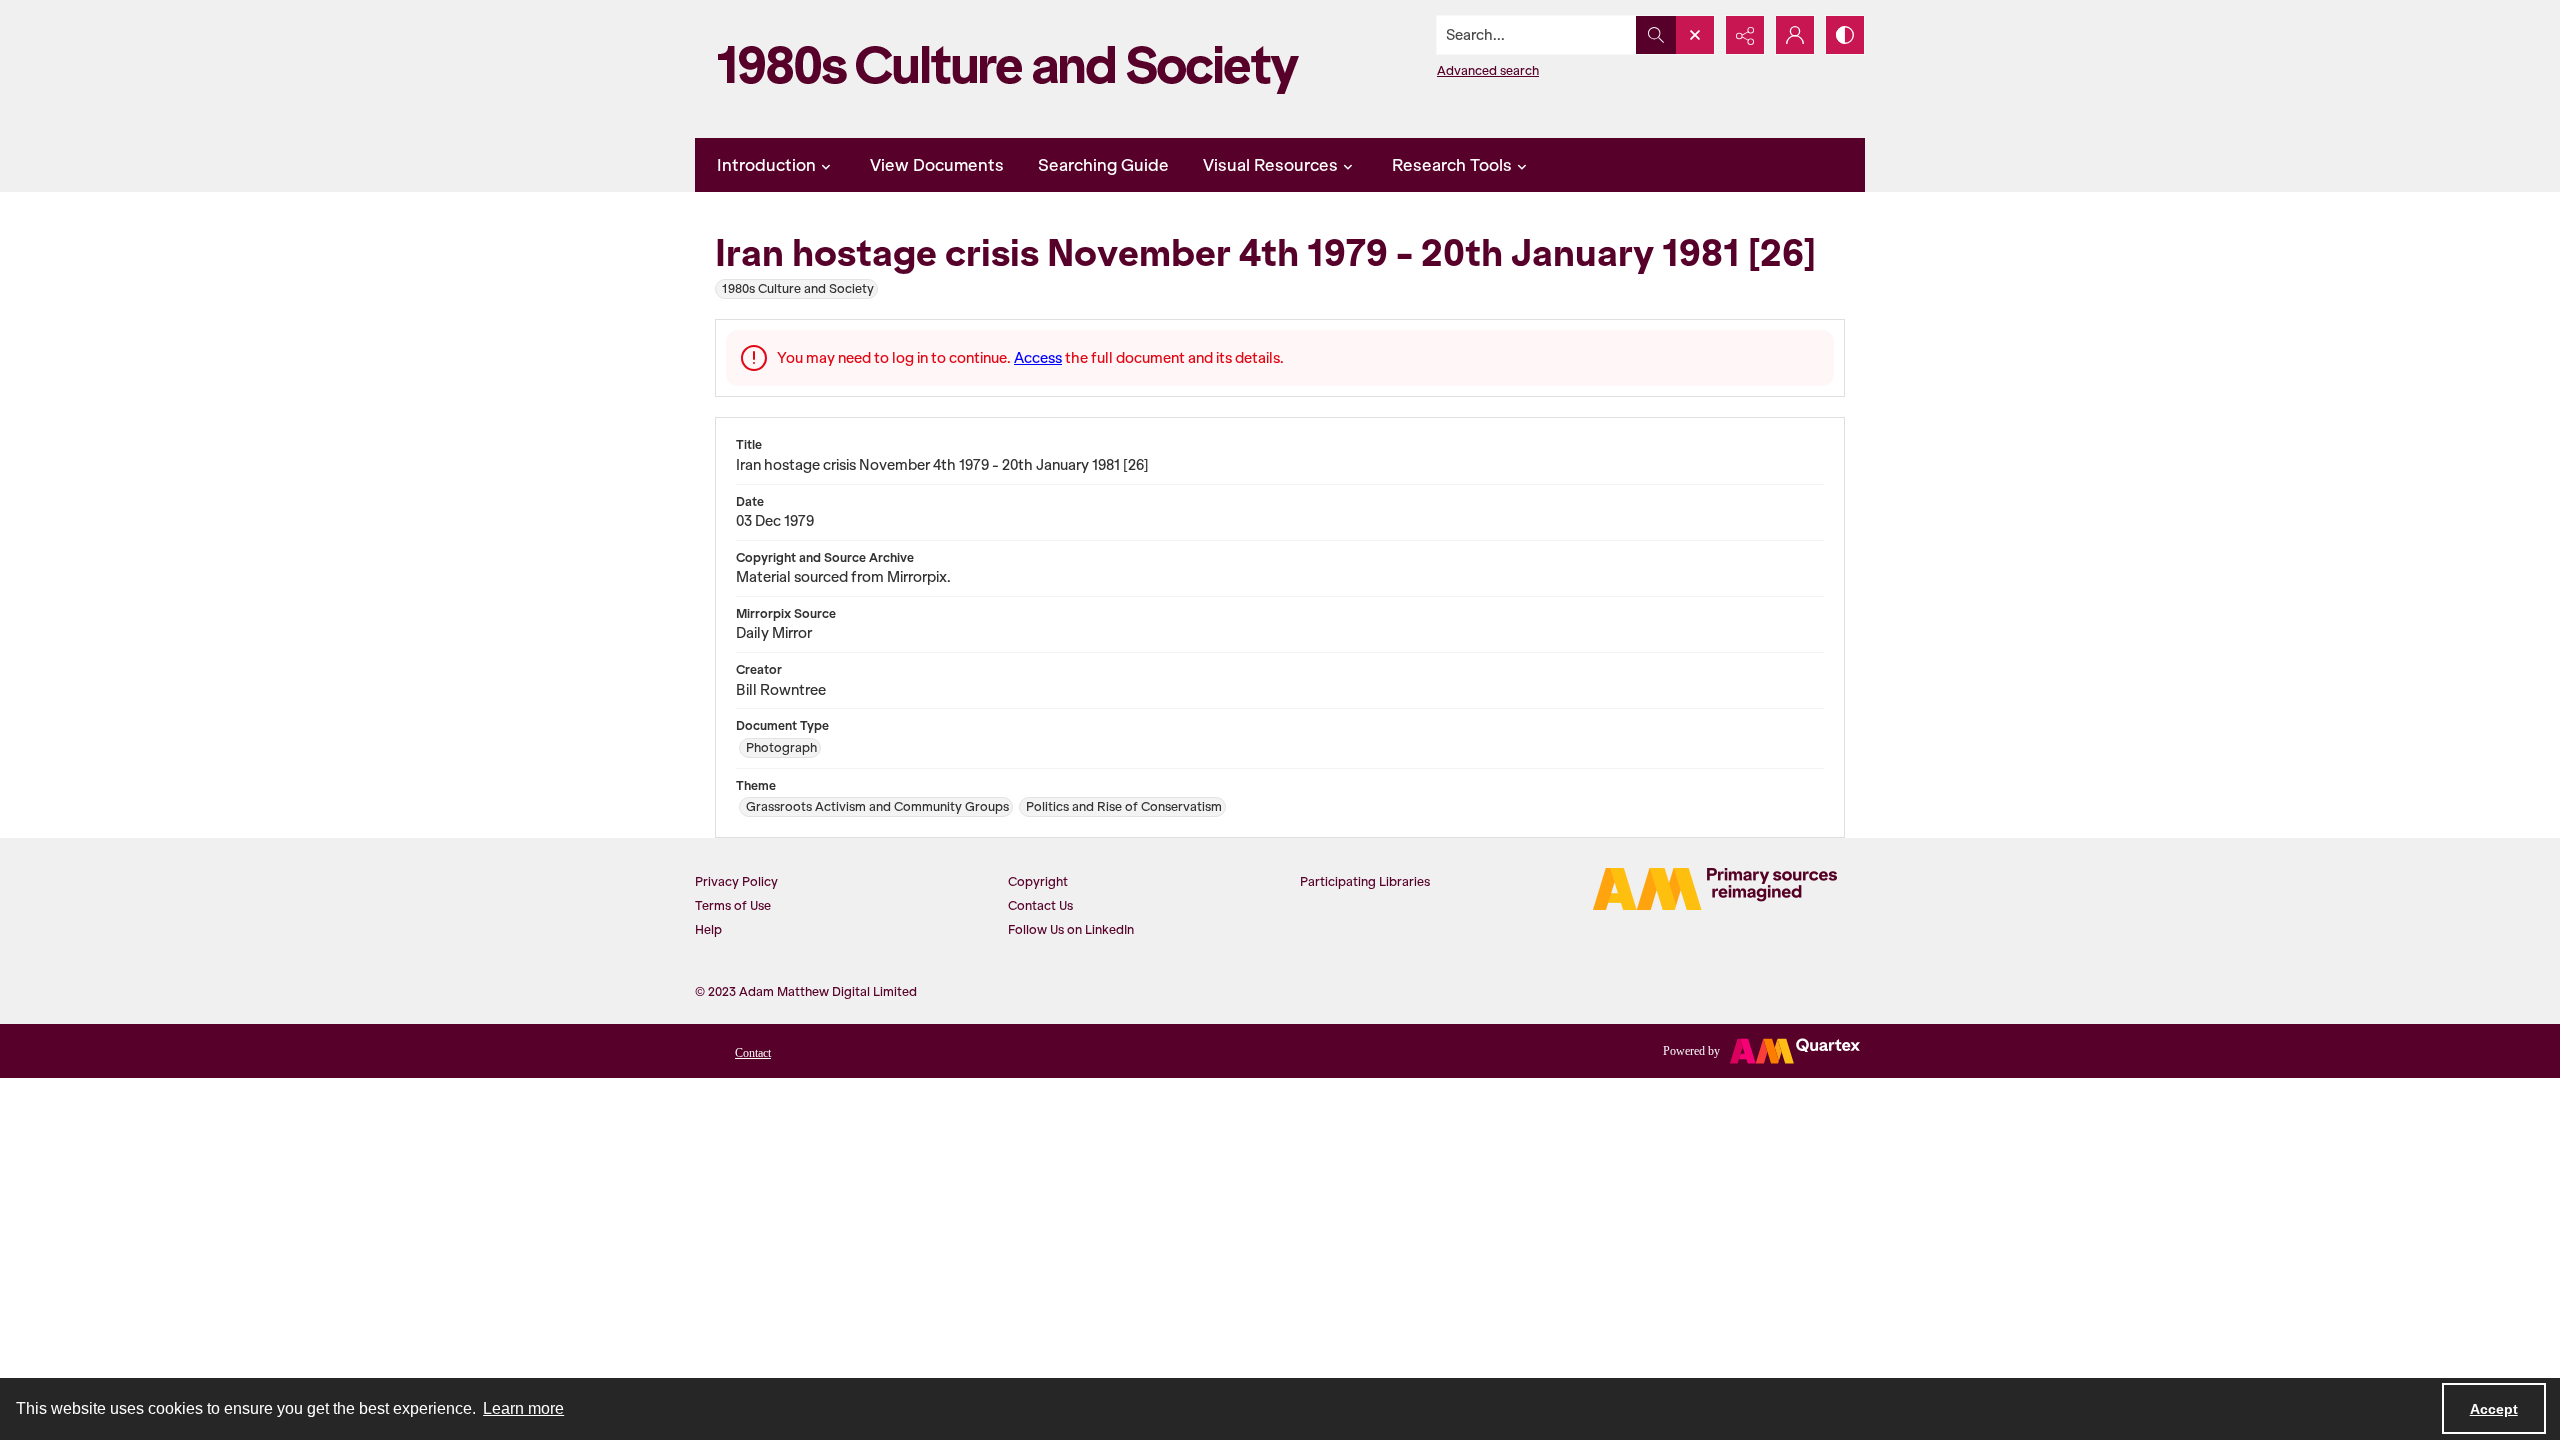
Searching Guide (1103, 165)
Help (708, 929)
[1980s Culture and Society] (1015, 69)
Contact (753, 1053)
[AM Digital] (1715, 889)
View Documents (937, 165)
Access (1038, 358)
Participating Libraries (1365, 881)
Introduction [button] (766, 165)
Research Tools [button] (1452, 165)
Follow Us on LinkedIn (1071, 929)
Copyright (1038, 881)
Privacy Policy (736, 881)
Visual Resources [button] (1270, 165)
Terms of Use (733, 905)
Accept (2494, 1409)
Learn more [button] (523, 1408)
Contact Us (1040, 905)
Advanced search (1488, 70)
